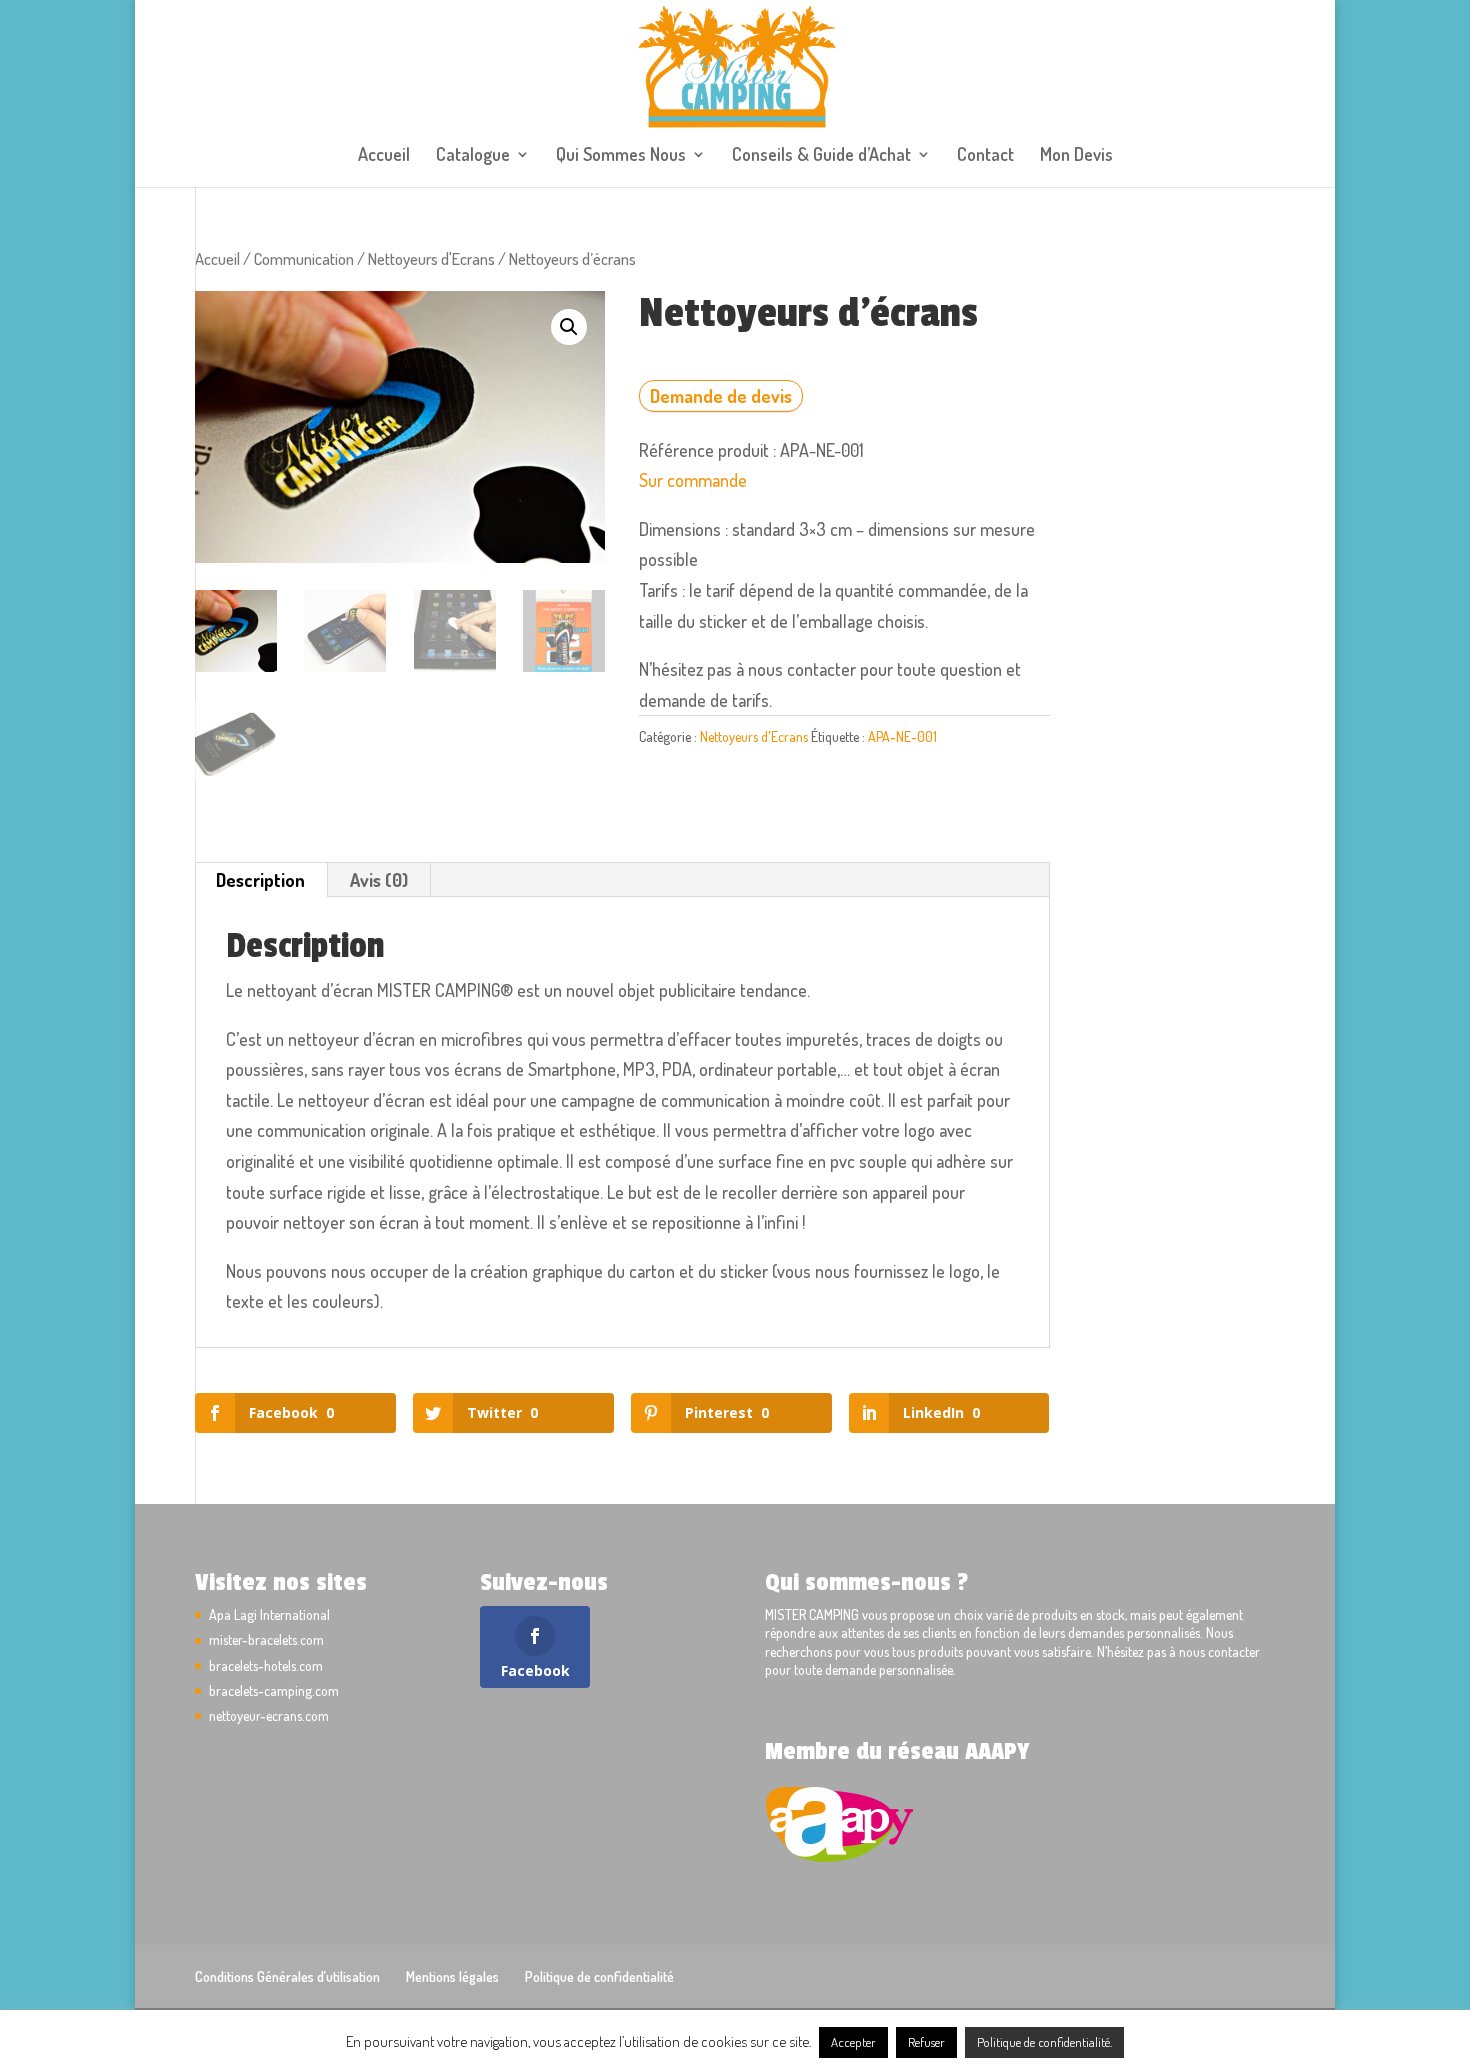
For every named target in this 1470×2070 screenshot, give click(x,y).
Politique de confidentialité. (1044, 2042)
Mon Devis (1076, 156)
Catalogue (473, 156)
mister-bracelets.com (266, 1639)
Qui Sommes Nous (621, 156)
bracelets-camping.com (274, 1690)
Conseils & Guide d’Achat (821, 156)
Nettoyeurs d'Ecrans (431, 258)
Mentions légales (452, 1976)
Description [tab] (260, 880)
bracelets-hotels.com (266, 1665)
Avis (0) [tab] (379, 880)
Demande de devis (721, 396)
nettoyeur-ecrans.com (269, 1715)
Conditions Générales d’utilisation (287, 1976)
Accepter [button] (853, 2042)
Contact (985, 156)
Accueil (384, 156)
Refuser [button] (926, 2042)
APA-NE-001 (902, 736)
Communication (304, 258)
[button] (569, 327)
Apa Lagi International (269, 1614)
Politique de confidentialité (599, 1976)
